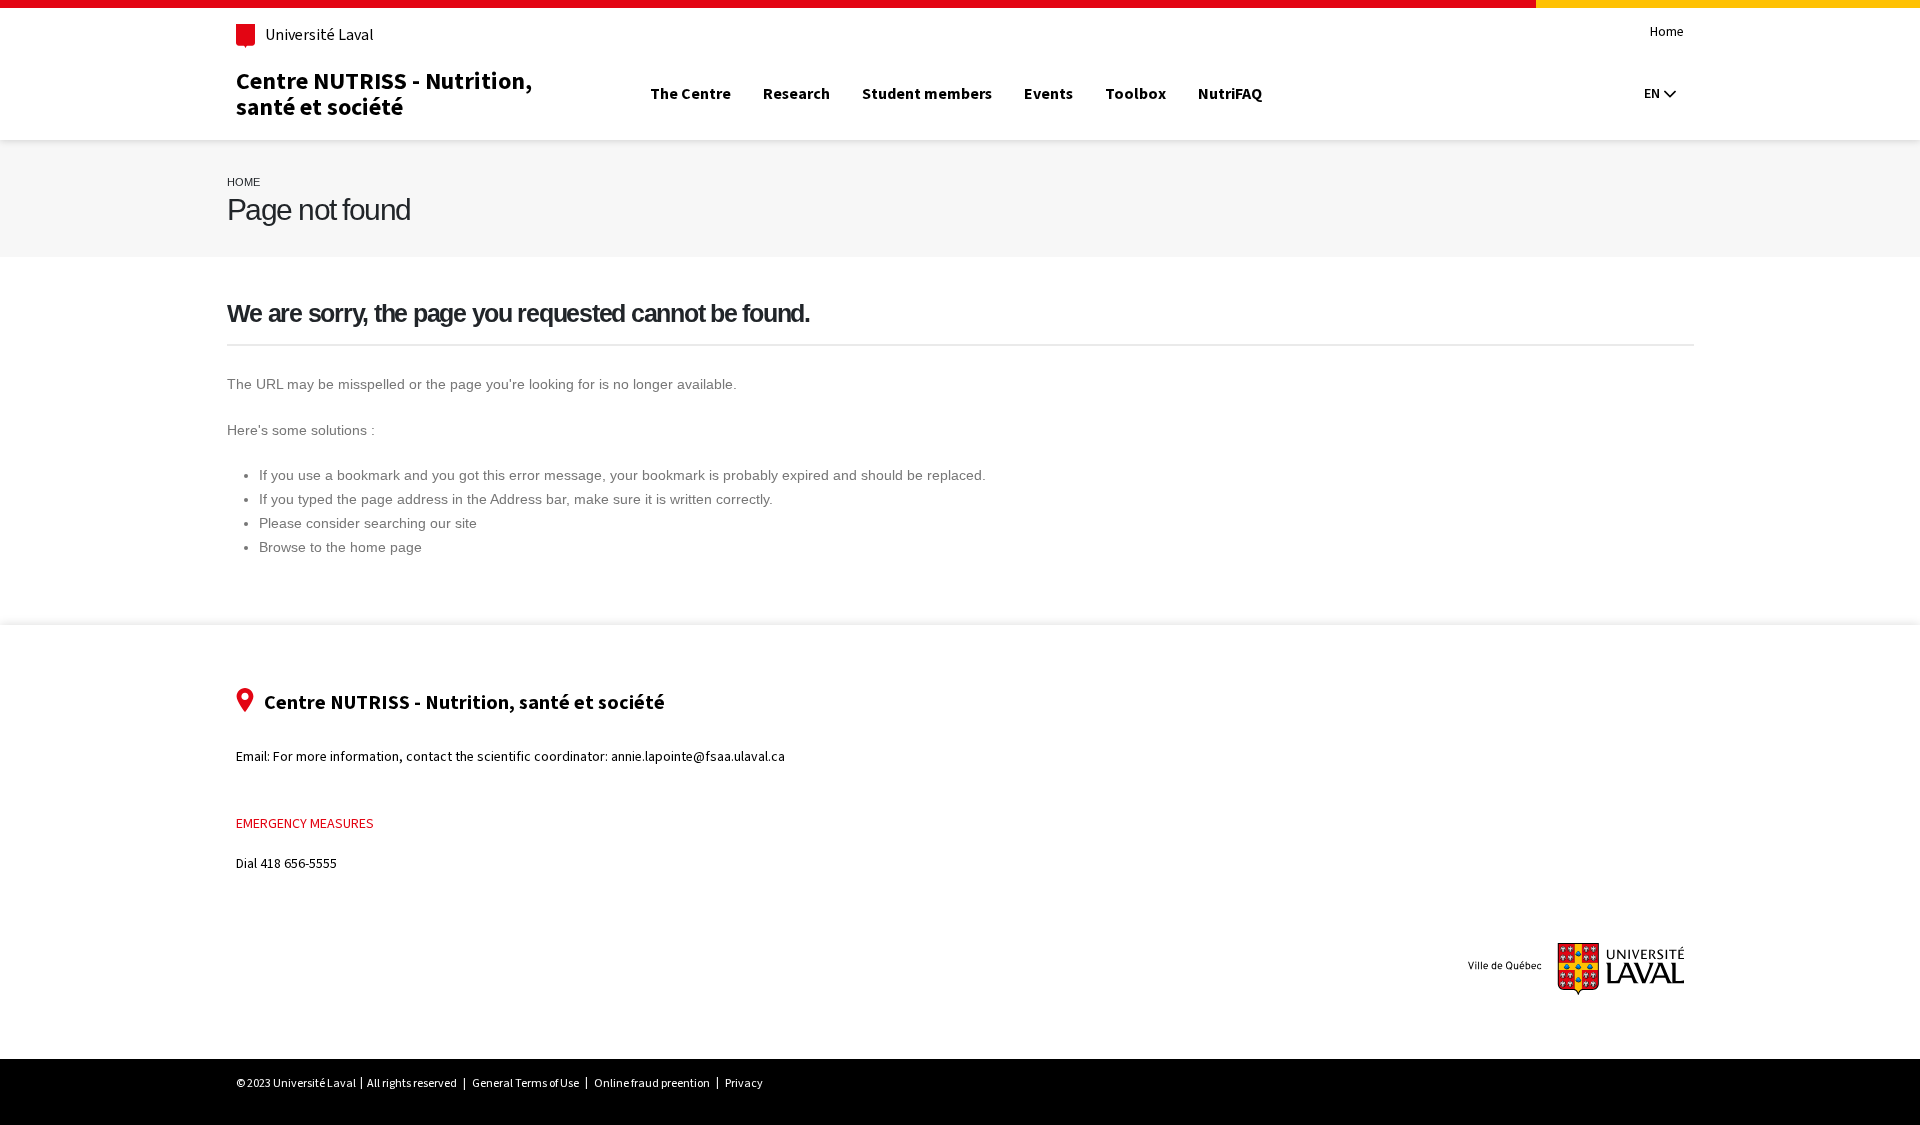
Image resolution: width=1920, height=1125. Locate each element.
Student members (927, 94)
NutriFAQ (1230, 94)
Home (1667, 32)
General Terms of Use (525, 1083)
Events (1048, 94)
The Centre (690, 94)
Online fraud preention (652, 1083)
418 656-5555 (298, 863)
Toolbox (1135, 94)
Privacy (744, 1083)
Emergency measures (305, 823)
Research (796, 94)
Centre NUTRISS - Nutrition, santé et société (384, 94)
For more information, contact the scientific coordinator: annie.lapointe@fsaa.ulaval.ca (529, 756)
